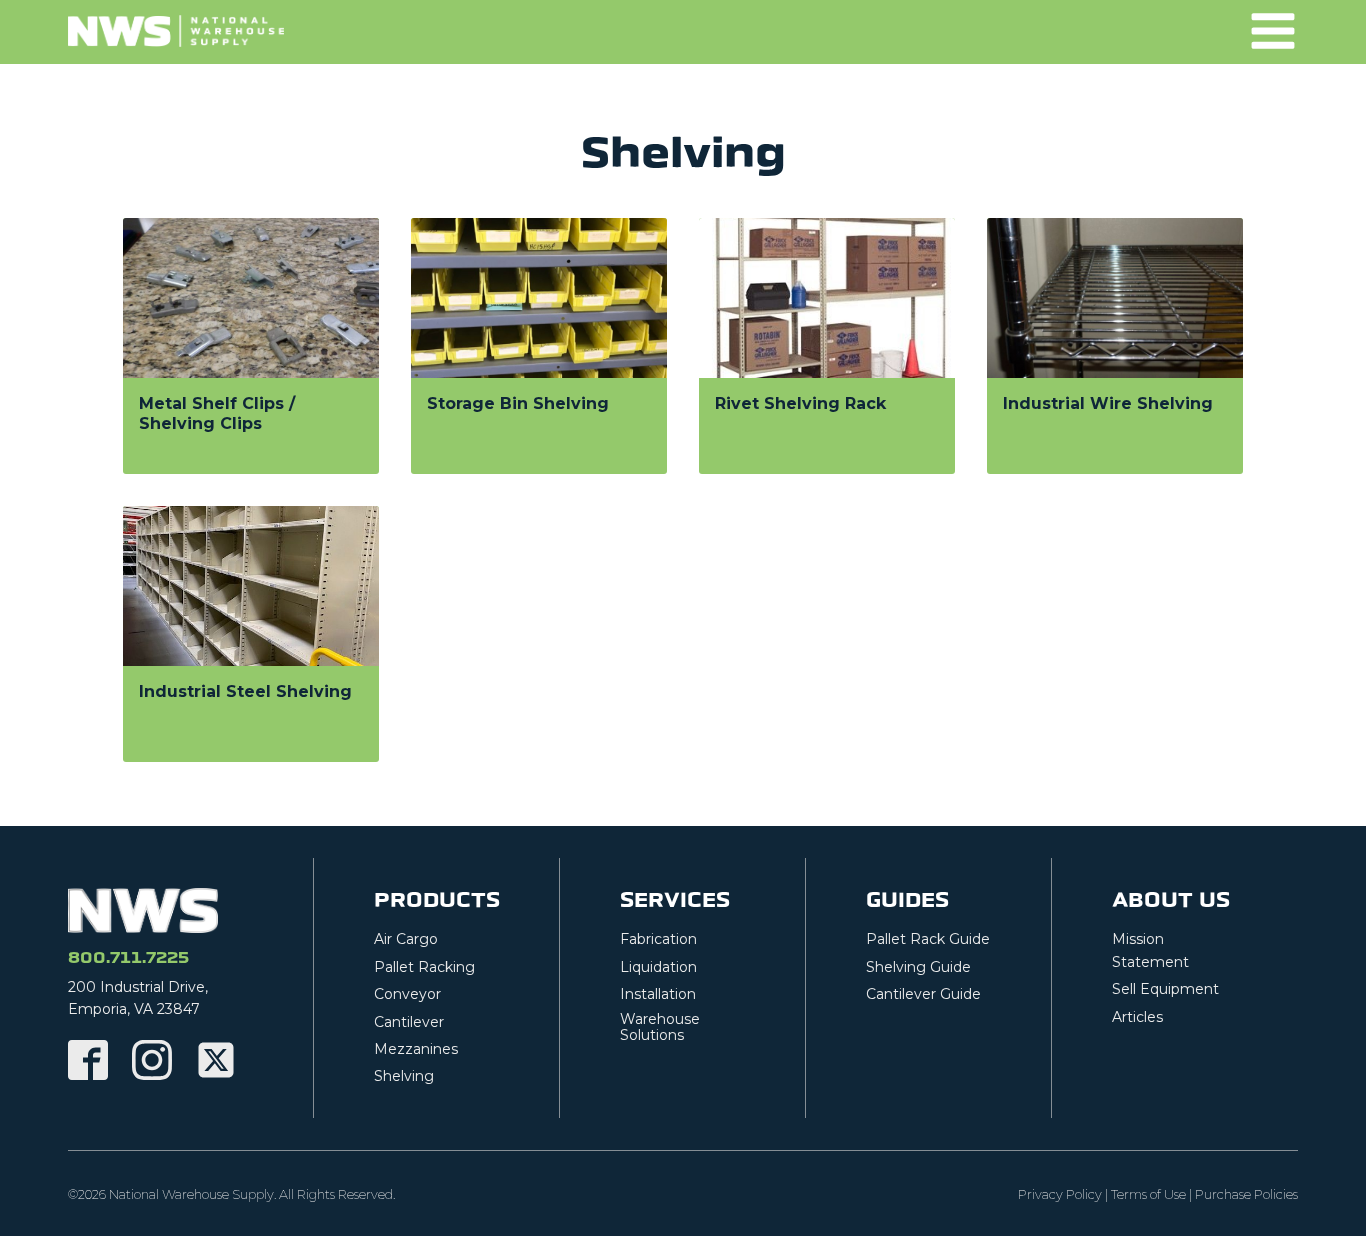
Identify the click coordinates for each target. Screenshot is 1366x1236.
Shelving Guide (918, 967)
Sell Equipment (1165, 989)
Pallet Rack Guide (928, 939)
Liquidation (658, 967)
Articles (1137, 1017)
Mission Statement (1150, 950)
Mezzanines (416, 1049)
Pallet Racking (424, 967)
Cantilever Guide (923, 994)
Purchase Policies (1246, 1194)
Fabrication (658, 939)
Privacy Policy (1060, 1194)
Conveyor (407, 994)
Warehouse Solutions (660, 1028)
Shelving (404, 1076)
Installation (658, 994)
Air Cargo (406, 939)
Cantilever (409, 1022)
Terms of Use (1148, 1194)
